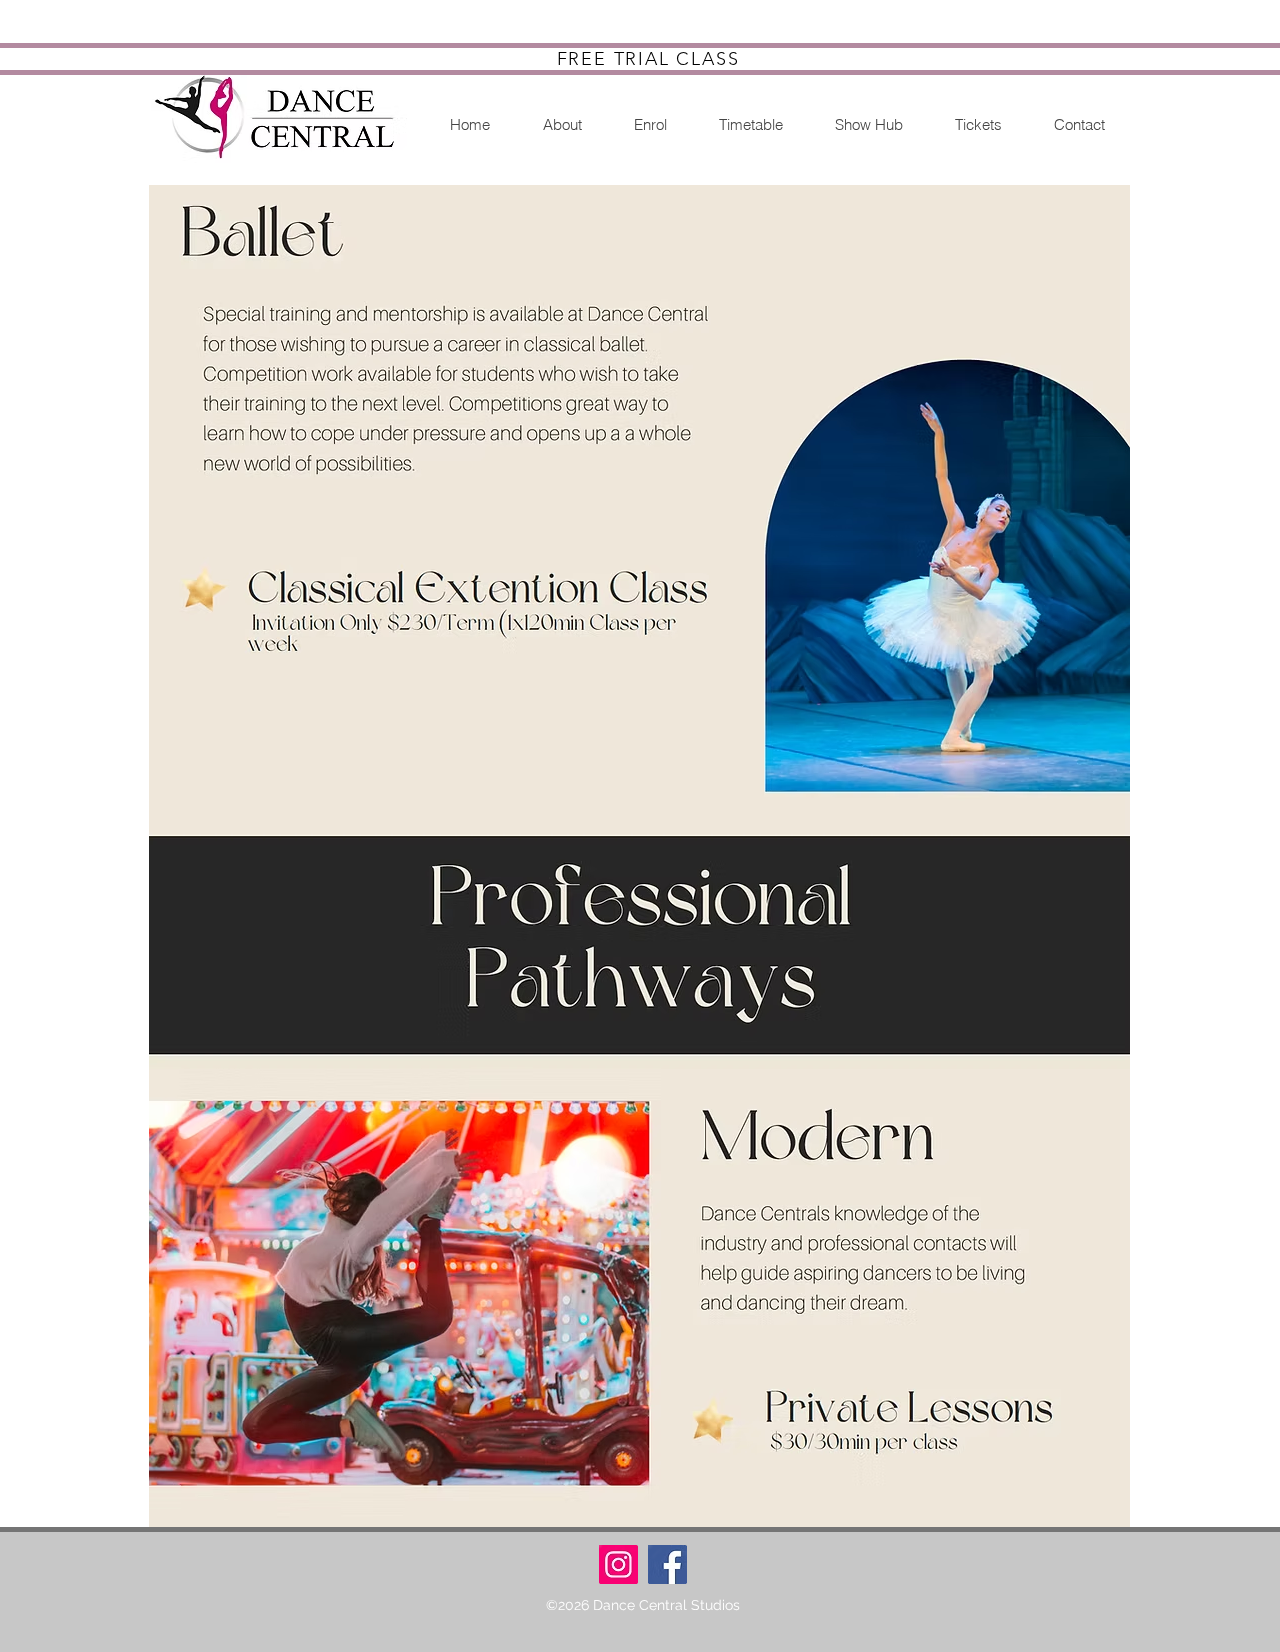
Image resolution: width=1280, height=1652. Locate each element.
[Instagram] (618, 1564)
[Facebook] (667, 1564)
